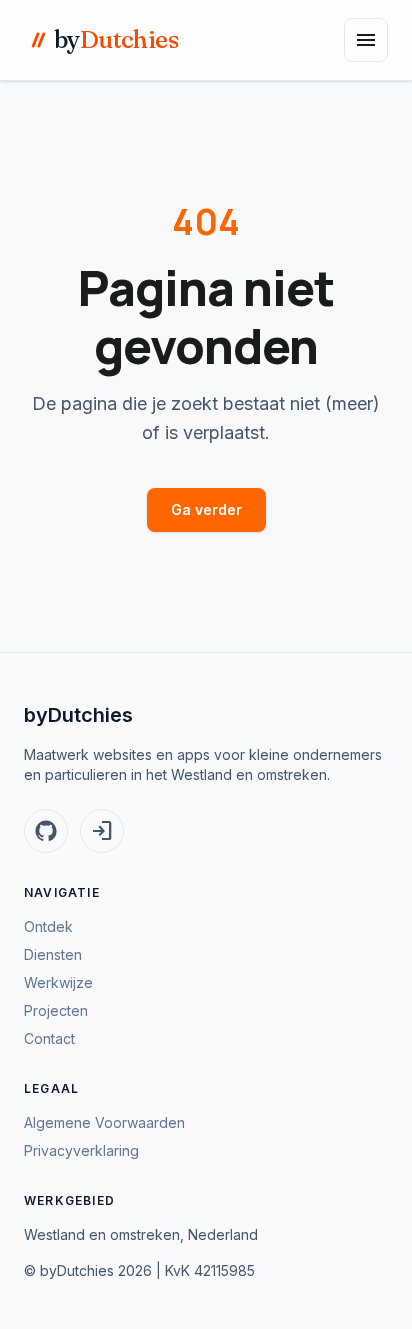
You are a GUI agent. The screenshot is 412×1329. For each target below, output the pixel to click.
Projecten (56, 1010)
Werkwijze (58, 982)
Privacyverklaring (81, 1150)
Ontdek (48, 926)
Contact (49, 1038)
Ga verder (206, 509)
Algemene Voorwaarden (104, 1122)
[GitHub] (46, 831)
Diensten (53, 954)
